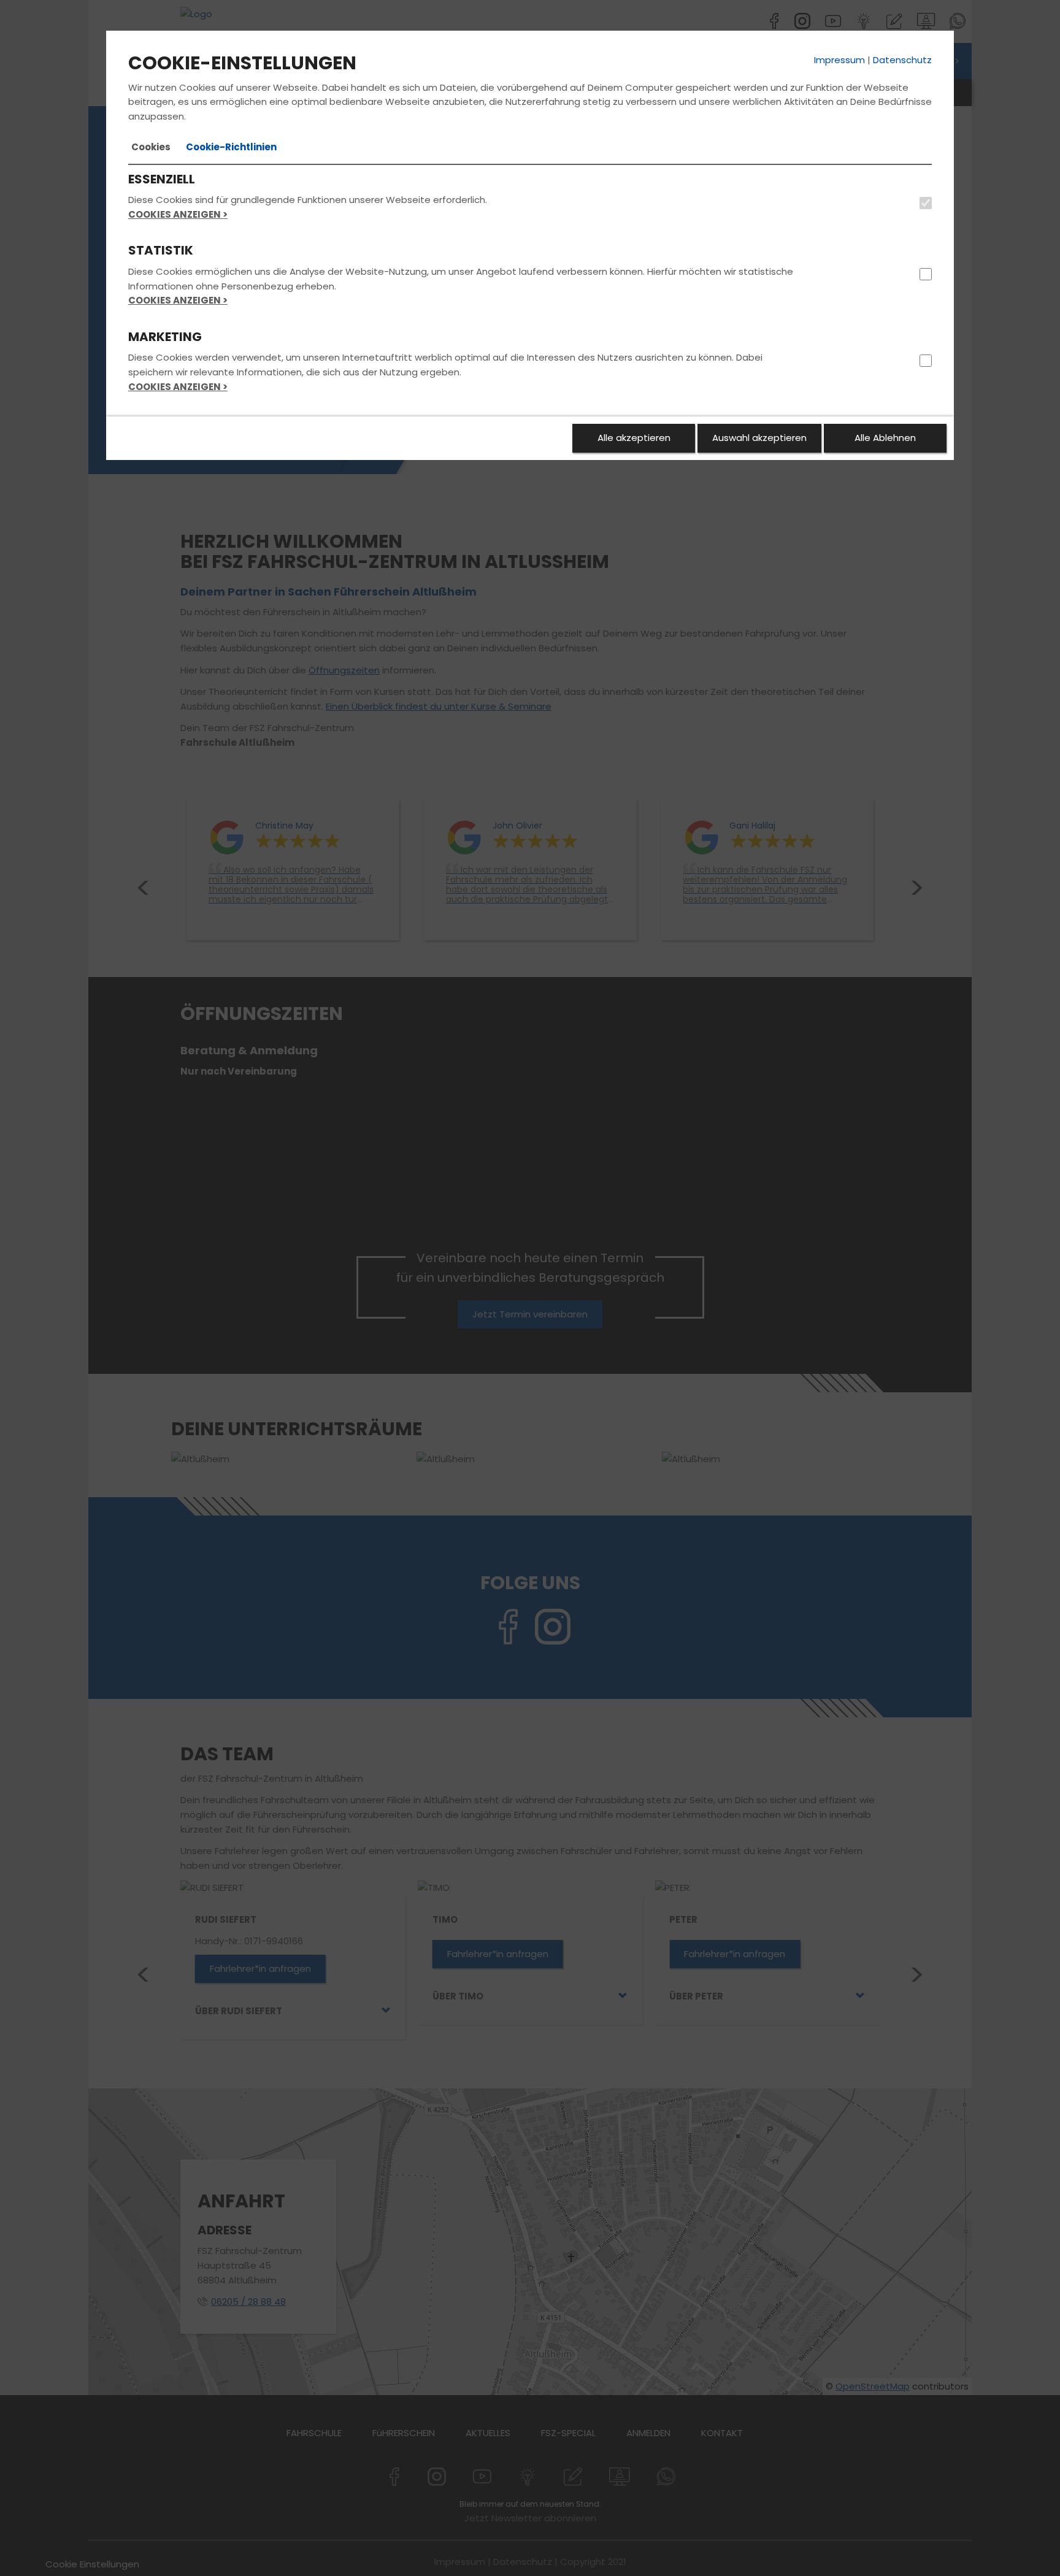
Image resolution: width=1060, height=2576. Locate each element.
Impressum (839, 60)
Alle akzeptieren (634, 438)
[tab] (151, 147)
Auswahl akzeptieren (759, 438)
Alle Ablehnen (885, 438)
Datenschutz (902, 60)
